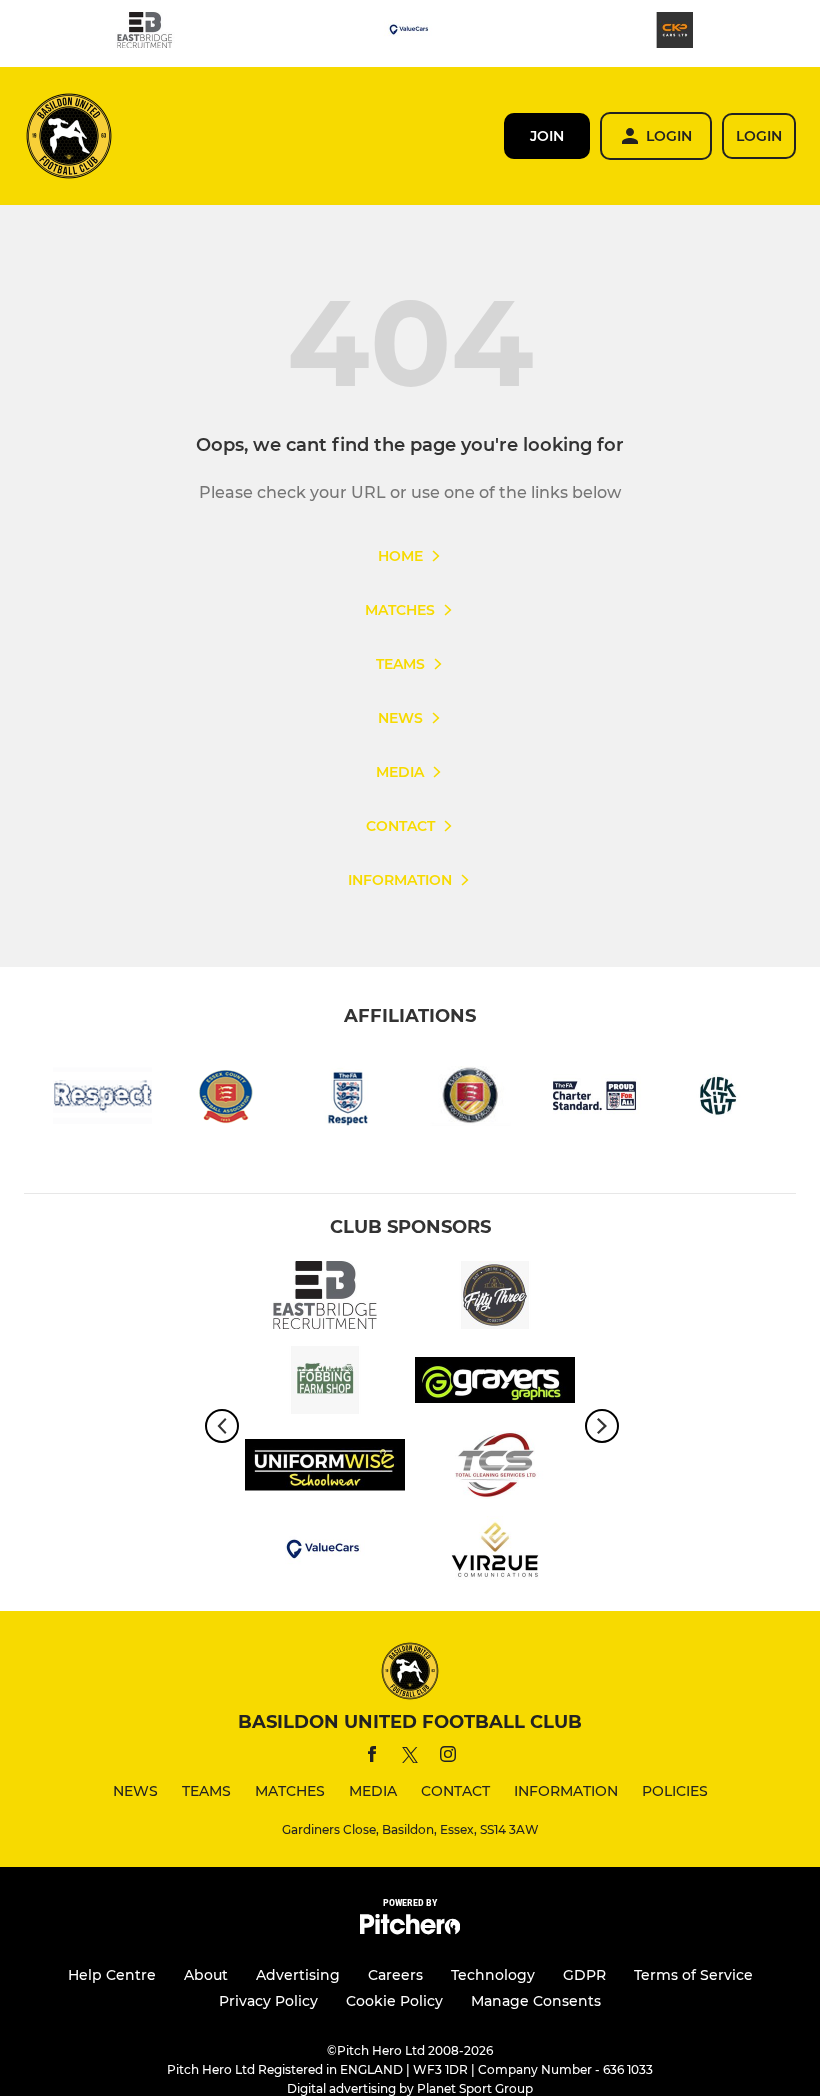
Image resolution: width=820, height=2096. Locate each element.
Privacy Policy (268, 2001)
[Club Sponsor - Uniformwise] (325, 1468)
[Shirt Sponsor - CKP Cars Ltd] (675, 33)
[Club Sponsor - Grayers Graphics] (495, 1383)
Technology (493, 1975)
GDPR (584, 1975)
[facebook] (372, 1757)
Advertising (298, 1975)
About (206, 1975)
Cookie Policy (394, 2001)
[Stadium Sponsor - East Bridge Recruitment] (145, 33)
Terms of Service (693, 1975)
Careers (395, 1975)
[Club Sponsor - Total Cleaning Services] (495, 1468)
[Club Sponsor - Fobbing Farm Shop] (325, 1383)
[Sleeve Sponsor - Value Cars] (410, 33)
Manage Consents (536, 2001)
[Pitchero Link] (410, 1929)
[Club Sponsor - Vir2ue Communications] (495, 1553)
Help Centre (112, 1975)
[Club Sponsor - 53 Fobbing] (495, 1298)
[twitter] (410, 1758)
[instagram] (448, 1757)
